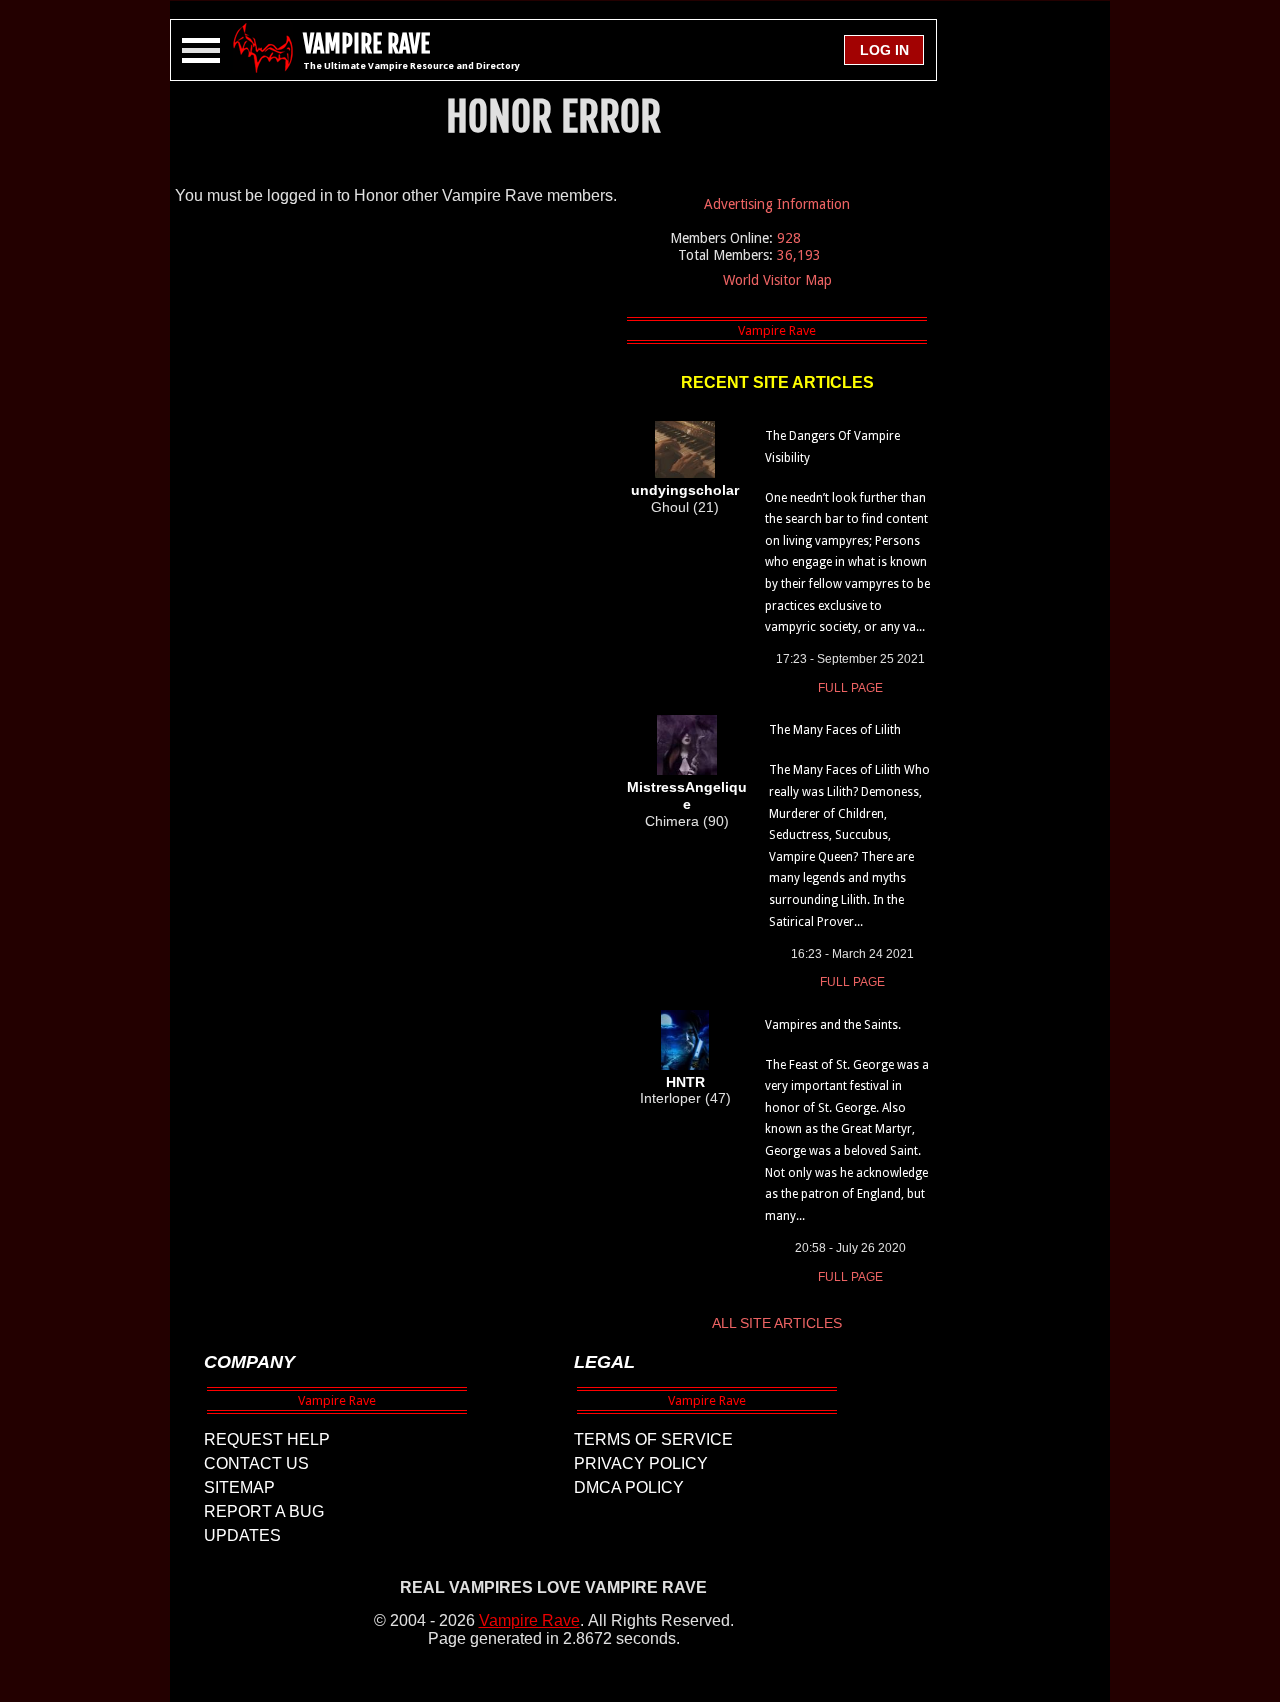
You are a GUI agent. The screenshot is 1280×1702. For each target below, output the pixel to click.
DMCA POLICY (629, 1487)
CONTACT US (256, 1463)
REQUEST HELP (267, 1439)
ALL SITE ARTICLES (777, 1323)
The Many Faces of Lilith (835, 730)
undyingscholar (685, 490)
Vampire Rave (529, 1620)
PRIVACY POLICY (641, 1463)
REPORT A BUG (264, 1511)
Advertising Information (777, 204)
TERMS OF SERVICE (653, 1439)
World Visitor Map (777, 280)
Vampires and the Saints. (833, 1025)
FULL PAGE (850, 688)
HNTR (685, 1082)
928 (789, 238)
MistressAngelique (687, 795)
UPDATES (242, 1535)
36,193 (799, 255)
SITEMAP (239, 1487)
